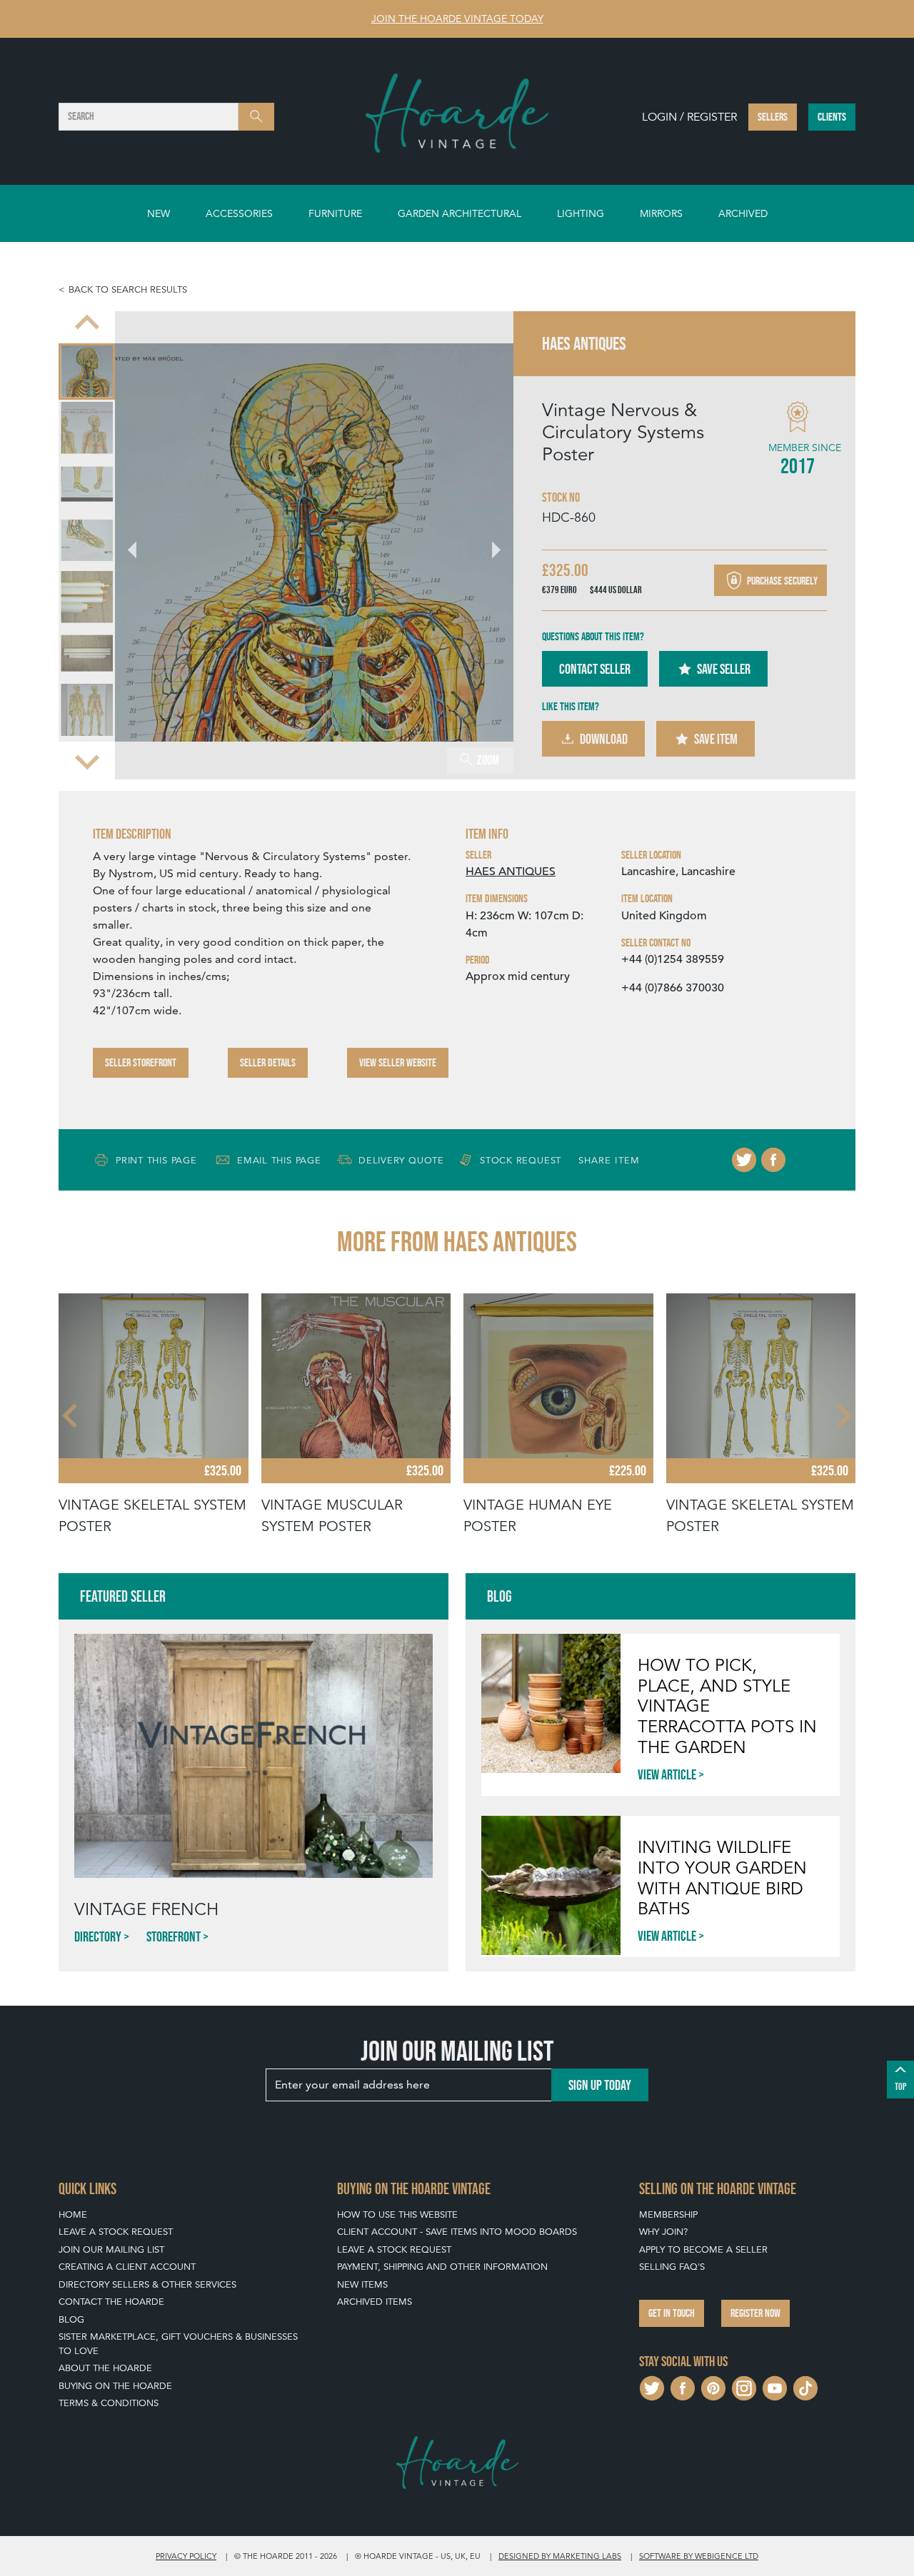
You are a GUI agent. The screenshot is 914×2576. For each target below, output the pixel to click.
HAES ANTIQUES (511, 872)
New (159, 213)
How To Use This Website (397, 2214)
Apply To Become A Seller (703, 2249)
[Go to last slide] (71, 1415)
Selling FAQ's (672, 2267)
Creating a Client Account (127, 2267)
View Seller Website (398, 1062)
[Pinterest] (713, 2386)
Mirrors (661, 213)
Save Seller (724, 669)
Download (604, 739)
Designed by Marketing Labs (560, 2556)
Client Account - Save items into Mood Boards (457, 2232)
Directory (98, 1936)
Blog (71, 2319)
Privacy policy (186, 2556)
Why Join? (663, 2232)
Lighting (581, 213)
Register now (755, 2313)
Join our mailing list (111, 2249)
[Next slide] (87, 761)
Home (73, 2214)
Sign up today (600, 2085)
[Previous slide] (87, 324)
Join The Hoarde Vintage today (457, 19)
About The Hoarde (105, 2368)
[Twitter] (744, 1160)
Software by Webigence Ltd (699, 2556)
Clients (832, 117)
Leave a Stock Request (116, 2232)
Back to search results (128, 289)
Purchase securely (781, 581)
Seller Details (268, 1062)
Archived (743, 213)
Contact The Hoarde (111, 2302)
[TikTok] (805, 2386)
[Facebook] (773, 1160)
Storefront (174, 1936)
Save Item (716, 739)
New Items (362, 2284)
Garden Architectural (459, 213)
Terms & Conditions (109, 2403)
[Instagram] (744, 2386)
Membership (668, 2214)
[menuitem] (87, 372)
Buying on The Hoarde (115, 2386)
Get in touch (672, 2313)
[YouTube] (775, 2386)
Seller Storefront (141, 1062)
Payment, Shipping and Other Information (442, 2267)
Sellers (773, 117)
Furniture (335, 213)
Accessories (239, 213)
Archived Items (375, 2302)
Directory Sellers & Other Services (147, 2284)
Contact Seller (595, 669)
